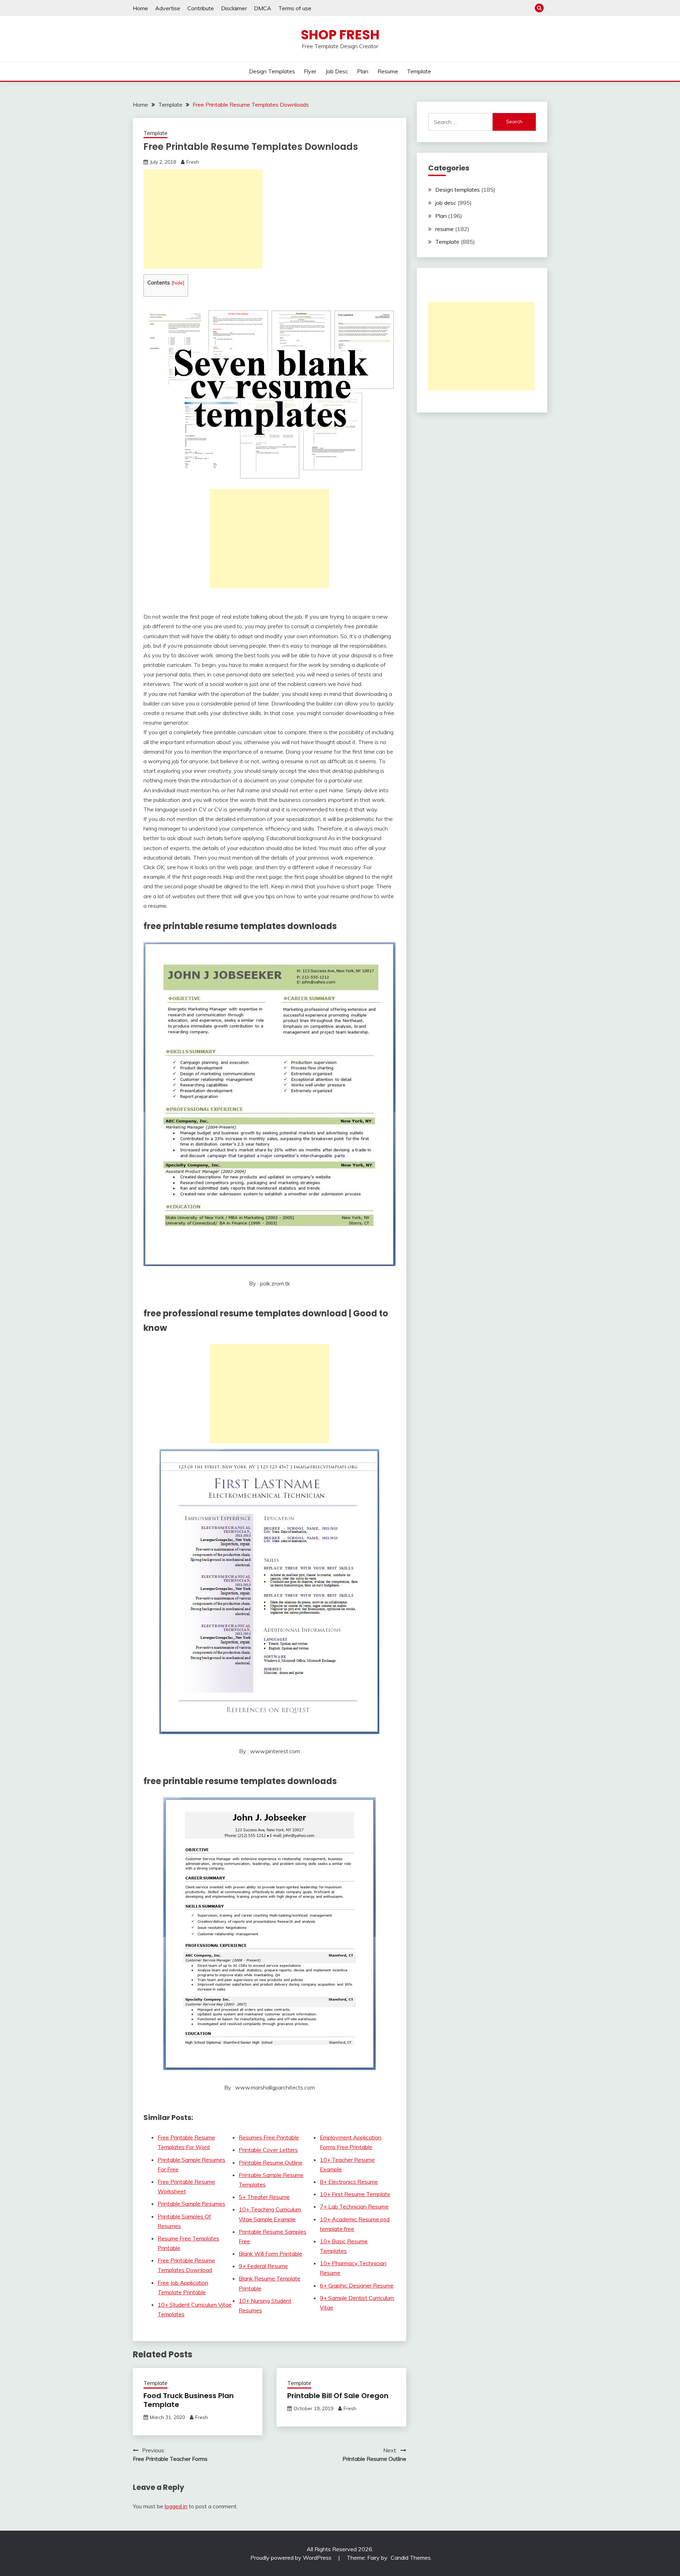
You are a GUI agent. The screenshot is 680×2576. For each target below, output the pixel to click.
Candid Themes (411, 2558)
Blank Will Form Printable (270, 2254)
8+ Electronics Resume (349, 2182)
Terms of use (295, 8)
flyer (310, 71)
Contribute (201, 8)
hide (178, 283)
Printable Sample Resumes (191, 2204)
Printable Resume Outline (271, 2162)
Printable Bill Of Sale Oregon (338, 2396)
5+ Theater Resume (264, 2197)
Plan (363, 71)
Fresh (193, 162)
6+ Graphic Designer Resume (357, 2285)
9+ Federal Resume (263, 2266)
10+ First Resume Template (355, 2194)
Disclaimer (234, 8)
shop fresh (340, 35)
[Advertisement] (203, 219)
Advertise (168, 8)
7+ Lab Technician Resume (354, 2206)
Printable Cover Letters (268, 2150)
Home (140, 8)
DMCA (263, 8)
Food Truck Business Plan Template (189, 2400)
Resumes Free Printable (269, 2137)
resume (388, 71)
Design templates (272, 71)
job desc (337, 71)
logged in (176, 2506)
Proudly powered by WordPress (292, 2558)
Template (419, 71)
